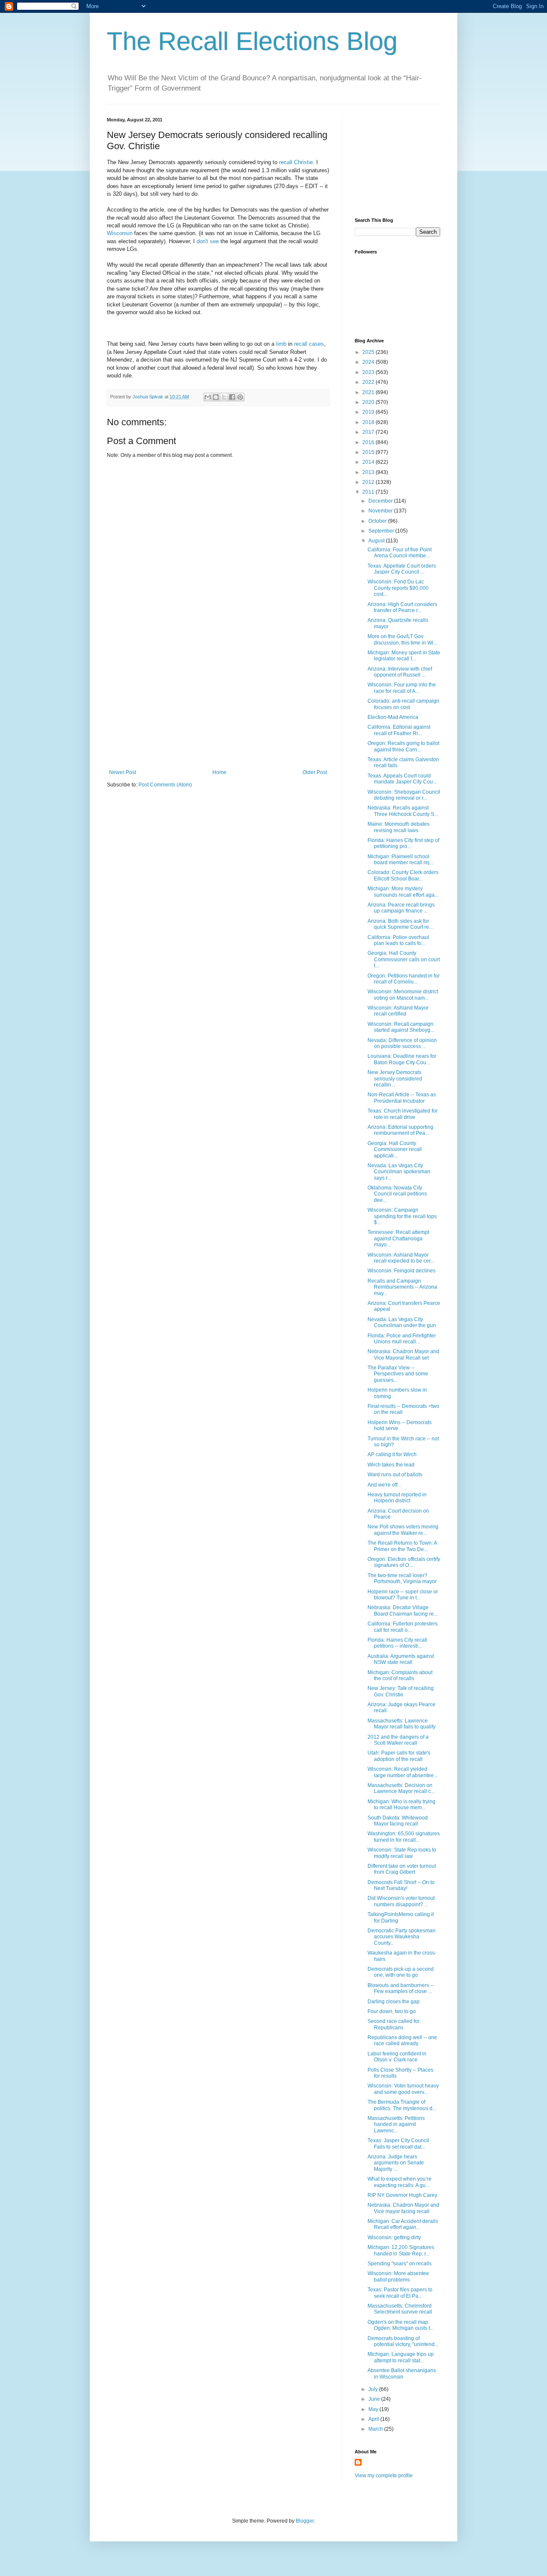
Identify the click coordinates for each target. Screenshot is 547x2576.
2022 (369, 382)
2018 (369, 422)
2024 (369, 362)
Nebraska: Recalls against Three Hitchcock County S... (403, 811)
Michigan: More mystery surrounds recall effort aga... (403, 892)
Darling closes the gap (394, 2002)
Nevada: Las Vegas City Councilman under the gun (402, 1322)
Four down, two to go (392, 2011)
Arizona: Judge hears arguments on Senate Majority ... (396, 2163)
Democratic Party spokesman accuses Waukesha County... (401, 1937)
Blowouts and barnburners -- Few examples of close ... (401, 1988)
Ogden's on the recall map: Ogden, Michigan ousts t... (401, 2325)
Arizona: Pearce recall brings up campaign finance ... (401, 908)
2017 (369, 432)
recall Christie (295, 162)
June (375, 2399)
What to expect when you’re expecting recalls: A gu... (400, 2182)
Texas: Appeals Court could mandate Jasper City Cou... (402, 779)
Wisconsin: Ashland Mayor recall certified (398, 1011)
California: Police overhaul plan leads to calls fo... (398, 940)
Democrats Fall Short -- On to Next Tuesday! (401, 1885)
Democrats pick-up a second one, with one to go (401, 1972)
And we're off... (384, 1485)
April (374, 2419)
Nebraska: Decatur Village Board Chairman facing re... (403, 1610)
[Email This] (208, 397)
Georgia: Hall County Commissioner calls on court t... (404, 959)
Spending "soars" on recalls (400, 2264)
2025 (369, 352)
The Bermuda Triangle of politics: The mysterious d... (402, 2105)
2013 (369, 472)
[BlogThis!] (216, 397)
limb (281, 344)
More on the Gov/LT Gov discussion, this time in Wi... (402, 639)
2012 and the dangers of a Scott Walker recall (398, 1740)
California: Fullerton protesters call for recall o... (403, 1627)
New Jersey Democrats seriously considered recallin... (395, 1079)
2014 (369, 462)
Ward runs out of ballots (395, 1475)
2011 (369, 492)
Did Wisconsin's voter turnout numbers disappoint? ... (401, 1901)
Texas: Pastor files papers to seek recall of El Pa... (400, 2293)
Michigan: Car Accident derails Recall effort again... (403, 2224)
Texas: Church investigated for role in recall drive (403, 1114)
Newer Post (122, 772)
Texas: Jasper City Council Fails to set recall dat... (398, 2143)
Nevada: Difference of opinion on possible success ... (402, 1043)
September (382, 531)
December (381, 501)
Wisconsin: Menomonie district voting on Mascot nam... (403, 995)
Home (219, 772)
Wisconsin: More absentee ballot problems (398, 2276)
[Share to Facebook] (232, 397)
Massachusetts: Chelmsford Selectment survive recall (400, 2309)
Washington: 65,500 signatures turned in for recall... (404, 1837)
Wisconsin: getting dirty (394, 2237)
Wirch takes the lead (391, 1465)
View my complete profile (384, 2476)
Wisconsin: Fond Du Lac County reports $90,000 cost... (398, 588)
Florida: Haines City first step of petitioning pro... (403, 843)
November (381, 511)
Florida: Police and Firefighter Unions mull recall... (402, 1339)
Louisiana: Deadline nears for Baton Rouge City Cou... (402, 1059)
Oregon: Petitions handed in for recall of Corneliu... (404, 979)
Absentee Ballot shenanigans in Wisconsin (402, 2373)
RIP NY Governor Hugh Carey (402, 2195)
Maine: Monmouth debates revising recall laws (398, 827)
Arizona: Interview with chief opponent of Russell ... (400, 672)
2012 (369, 482)
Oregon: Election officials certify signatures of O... (404, 1562)
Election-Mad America (393, 717)
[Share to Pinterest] (240, 397)
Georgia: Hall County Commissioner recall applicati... (395, 1150)
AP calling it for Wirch (392, 1454)
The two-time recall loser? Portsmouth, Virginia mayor (402, 1578)
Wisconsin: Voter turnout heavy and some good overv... (403, 2089)
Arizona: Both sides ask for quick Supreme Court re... (400, 924)
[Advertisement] (218, 705)
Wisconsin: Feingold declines (401, 1271)
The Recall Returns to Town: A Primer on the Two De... (402, 1546)
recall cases (309, 344)
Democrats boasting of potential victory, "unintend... (403, 2341)
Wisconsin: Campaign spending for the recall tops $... (402, 1216)
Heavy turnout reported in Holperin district (397, 1498)
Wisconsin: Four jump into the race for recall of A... (402, 688)
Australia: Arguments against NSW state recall (401, 1659)
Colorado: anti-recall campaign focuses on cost (403, 704)
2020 (369, 402)
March (376, 2429)
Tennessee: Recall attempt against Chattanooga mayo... (398, 1238)
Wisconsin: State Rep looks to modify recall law (402, 1853)
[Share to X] (224, 397)
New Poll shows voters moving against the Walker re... (403, 1530)
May (374, 2409)
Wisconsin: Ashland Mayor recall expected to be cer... (401, 1258)
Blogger (305, 2521)
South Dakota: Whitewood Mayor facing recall (398, 1821)
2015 (369, 452)
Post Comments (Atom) (165, 785)
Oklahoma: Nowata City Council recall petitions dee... (397, 1194)
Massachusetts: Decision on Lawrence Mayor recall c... (401, 1788)
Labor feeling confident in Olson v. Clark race (397, 2057)
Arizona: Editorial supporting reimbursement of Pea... (400, 1130)
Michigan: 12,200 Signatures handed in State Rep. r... (401, 2250)
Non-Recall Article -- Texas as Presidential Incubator (402, 1098)
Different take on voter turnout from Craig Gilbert (402, 1869)
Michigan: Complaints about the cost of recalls (400, 1675)
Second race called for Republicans (394, 2024)
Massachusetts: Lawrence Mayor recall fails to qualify (401, 1724)
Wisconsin (120, 233)
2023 (369, 372)
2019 (369, 412)
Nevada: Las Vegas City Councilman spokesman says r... (399, 1172)
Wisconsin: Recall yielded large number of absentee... (403, 1772)
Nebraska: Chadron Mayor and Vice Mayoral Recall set (403, 1354)
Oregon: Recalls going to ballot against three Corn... (403, 746)
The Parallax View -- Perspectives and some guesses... (398, 1374)
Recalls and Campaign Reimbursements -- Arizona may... (402, 1287)
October (378, 521)
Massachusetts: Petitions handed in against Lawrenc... (396, 2124)
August (377, 541)
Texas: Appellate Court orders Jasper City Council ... (402, 569)
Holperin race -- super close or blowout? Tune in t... (403, 1595)
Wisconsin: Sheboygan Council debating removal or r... (404, 795)
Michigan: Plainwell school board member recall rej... (400, 860)
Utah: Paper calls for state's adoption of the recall (399, 1756)
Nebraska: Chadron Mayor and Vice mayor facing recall (403, 2208)
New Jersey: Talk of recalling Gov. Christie (401, 1691)
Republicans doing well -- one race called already (402, 2040)
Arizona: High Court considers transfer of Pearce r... (402, 607)
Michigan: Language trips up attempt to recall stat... (401, 2357)
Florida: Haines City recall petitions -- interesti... (397, 1643)
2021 (369, 392)
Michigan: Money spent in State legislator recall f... (404, 656)
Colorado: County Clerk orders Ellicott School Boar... (403, 875)
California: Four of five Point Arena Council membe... (400, 553)
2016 (369, 442)
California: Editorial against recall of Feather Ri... (399, 730)
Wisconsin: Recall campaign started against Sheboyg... (401, 1027)
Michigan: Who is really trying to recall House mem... (401, 1805)
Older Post (315, 772)
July (374, 2389)
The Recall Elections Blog (252, 41)
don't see (209, 241)
